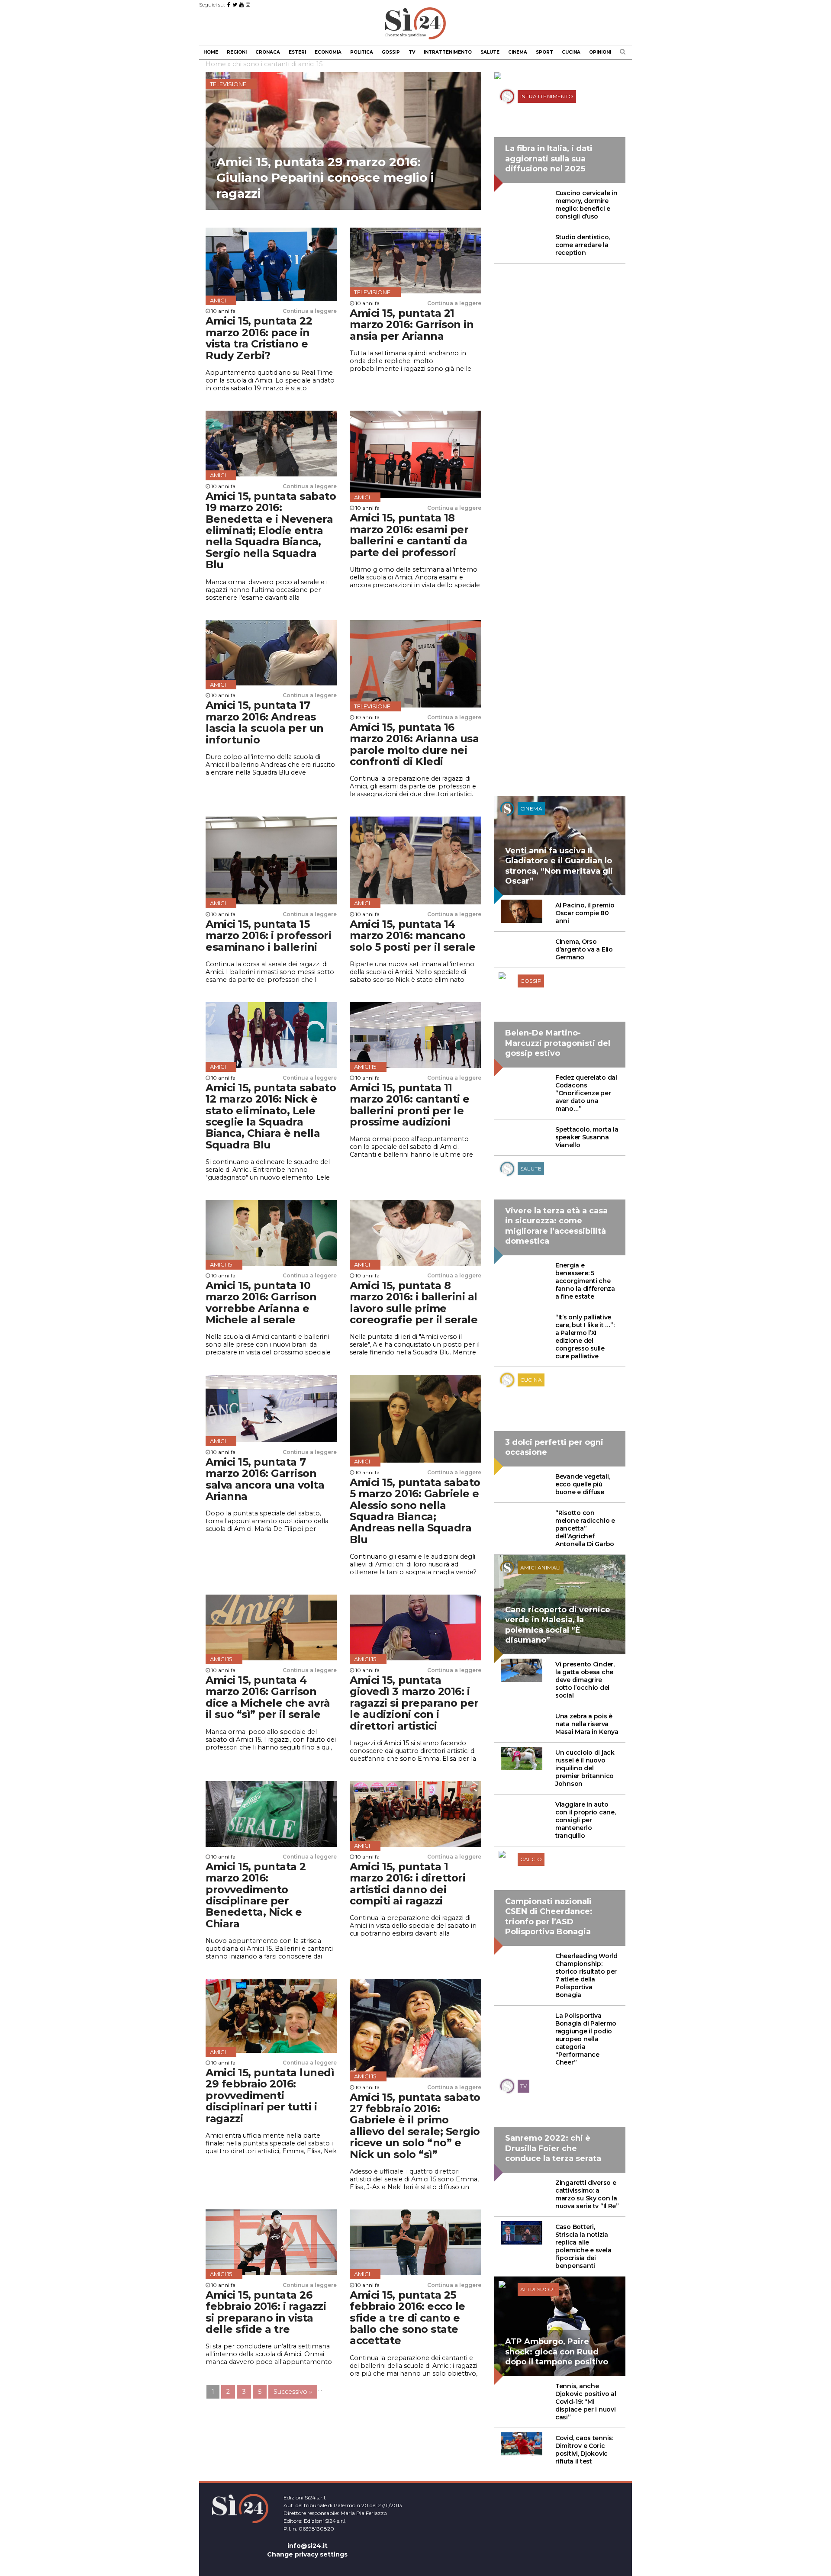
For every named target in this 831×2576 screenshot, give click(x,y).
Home (211, 52)
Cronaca (268, 52)
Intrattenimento (448, 52)
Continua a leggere (310, 311)
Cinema (518, 52)
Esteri (297, 52)
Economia (328, 52)
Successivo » (293, 2392)
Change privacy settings (307, 2554)
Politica (362, 52)
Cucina (571, 52)
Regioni (237, 52)
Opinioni (600, 52)
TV (412, 52)
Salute (490, 52)
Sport (544, 52)
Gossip (391, 52)
